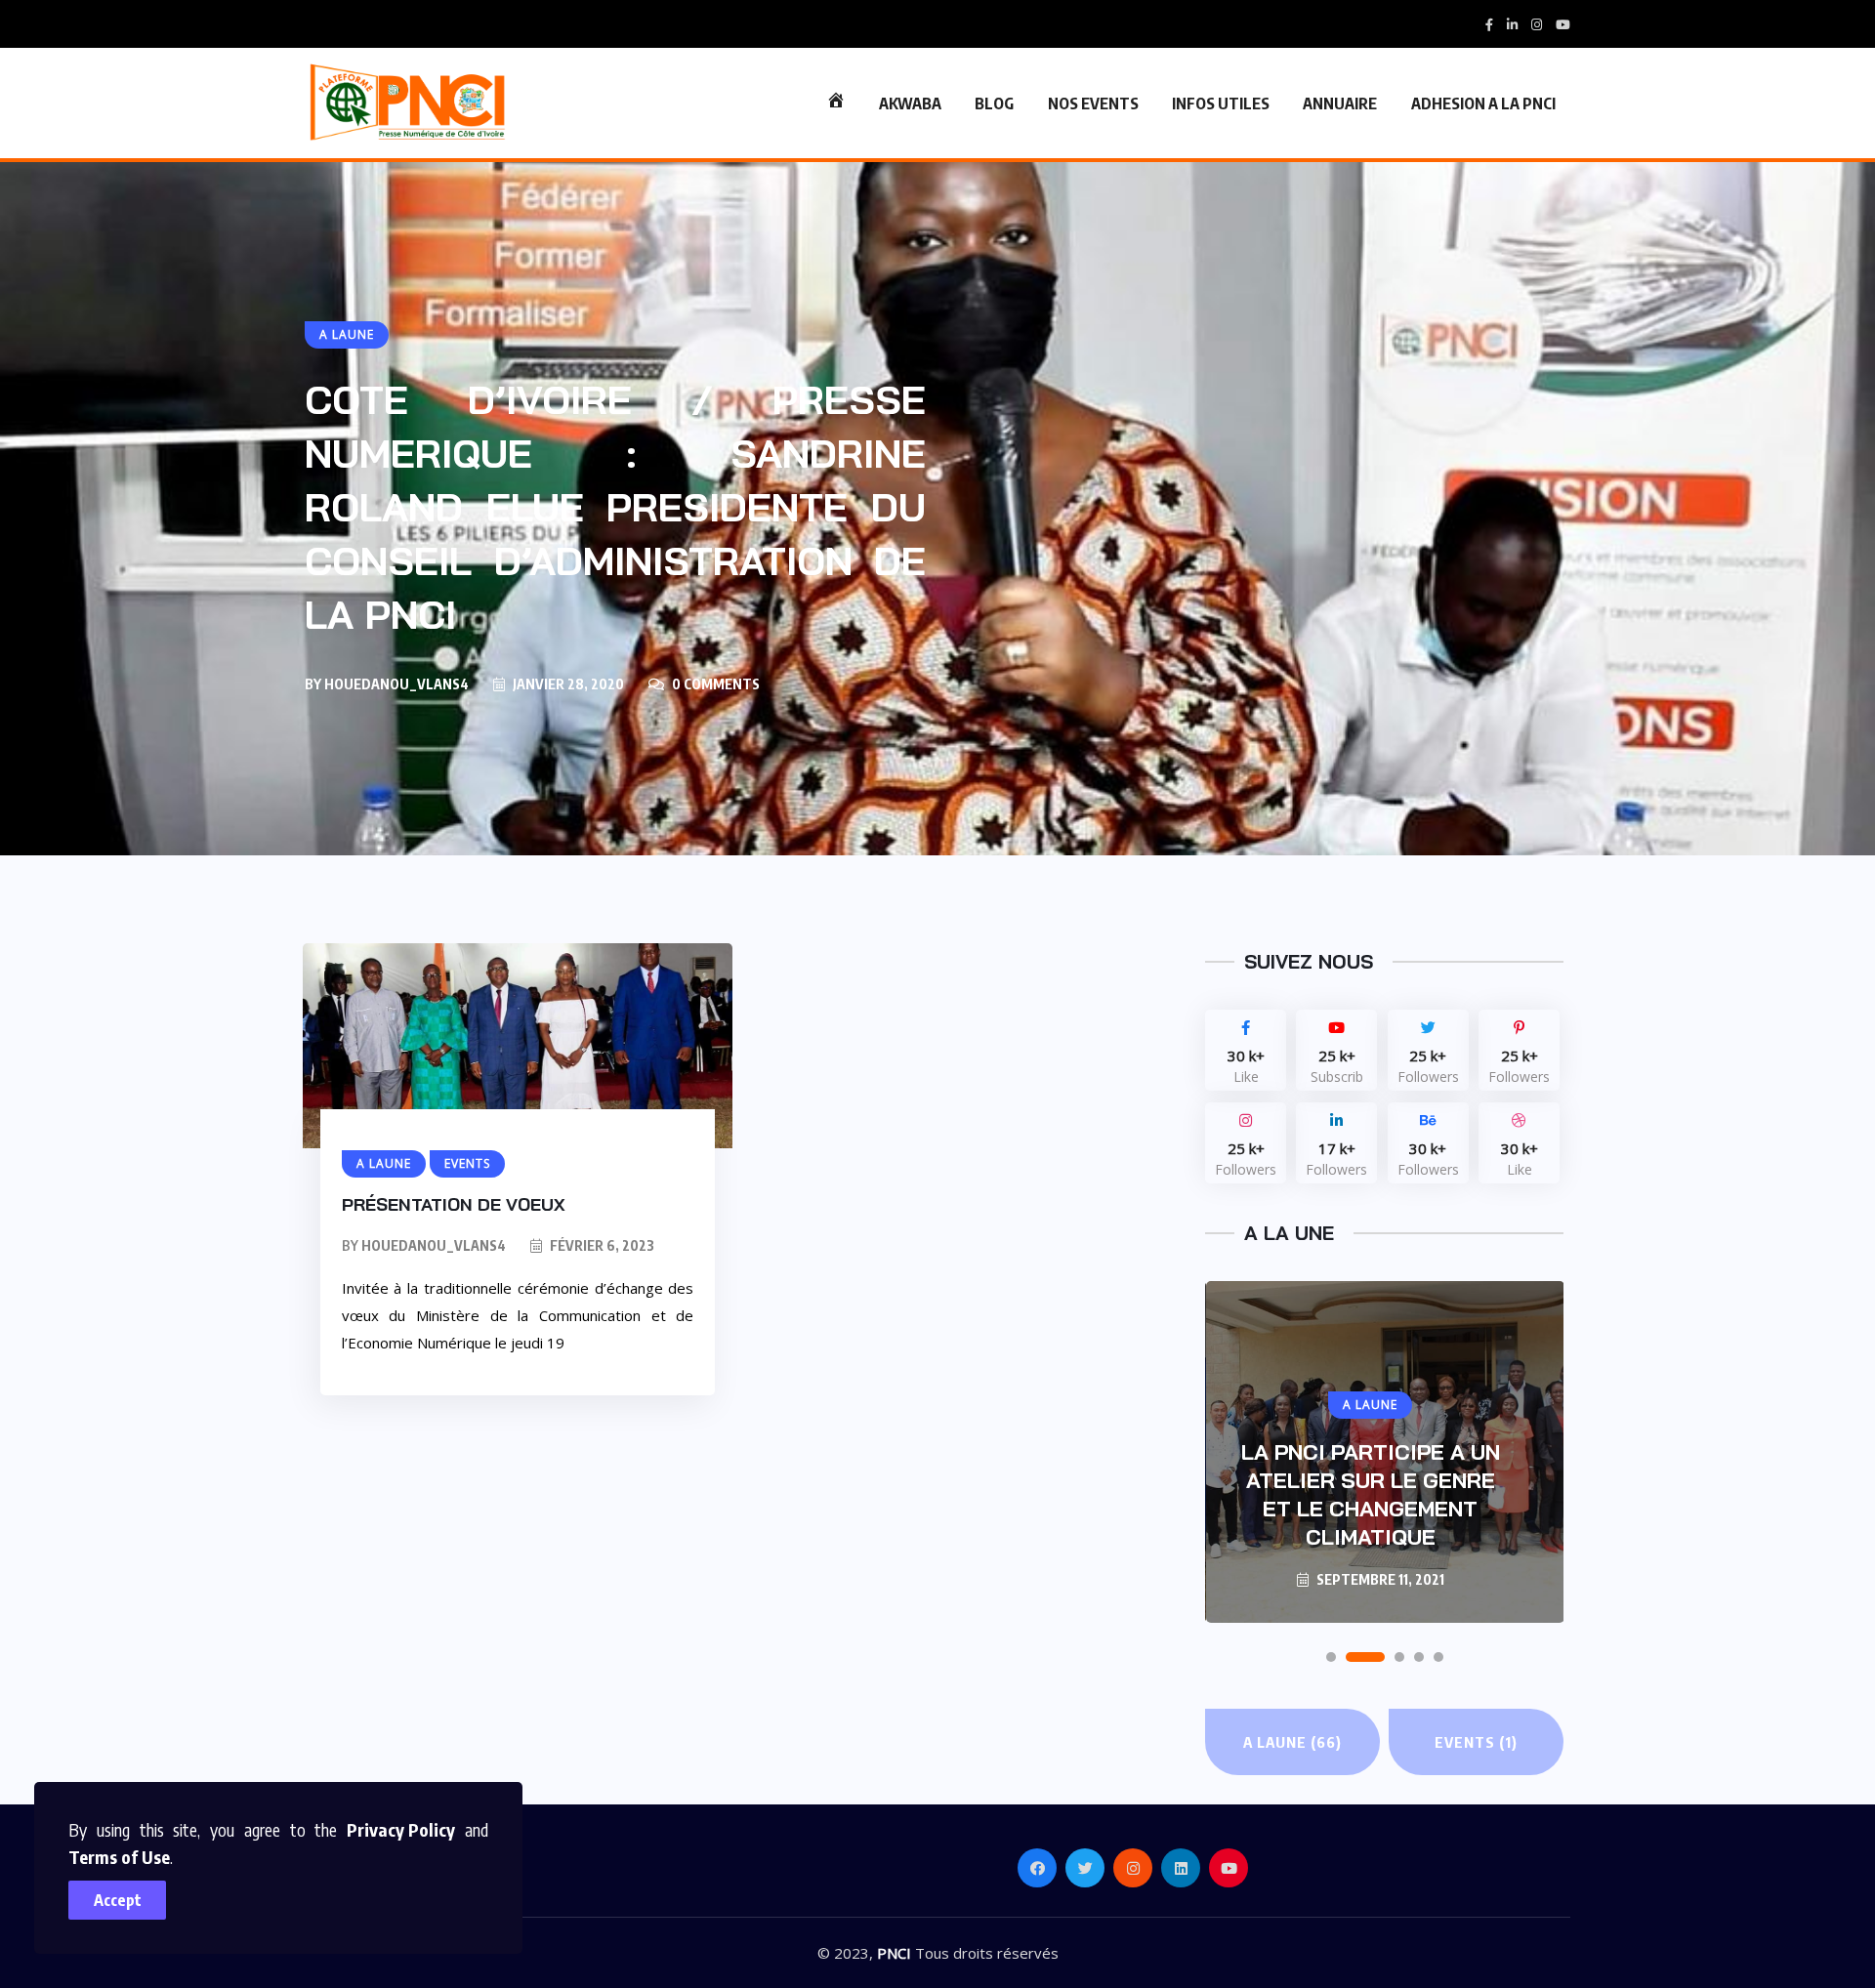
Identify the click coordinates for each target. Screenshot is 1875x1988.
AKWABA (910, 104)
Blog (994, 104)
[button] (1331, 1657)
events (1476, 1742)
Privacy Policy (401, 1829)
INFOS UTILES (1221, 104)
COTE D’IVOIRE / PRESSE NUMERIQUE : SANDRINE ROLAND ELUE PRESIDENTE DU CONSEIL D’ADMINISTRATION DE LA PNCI (615, 507)
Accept (118, 1900)
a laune (1292, 1742)
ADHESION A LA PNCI (1483, 104)
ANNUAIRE (1340, 104)
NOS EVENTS (1093, 104)
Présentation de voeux (454, 1204)
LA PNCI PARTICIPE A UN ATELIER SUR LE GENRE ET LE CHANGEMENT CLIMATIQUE (1371, 1494)
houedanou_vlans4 (396, 684)
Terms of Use (119, 1857)
